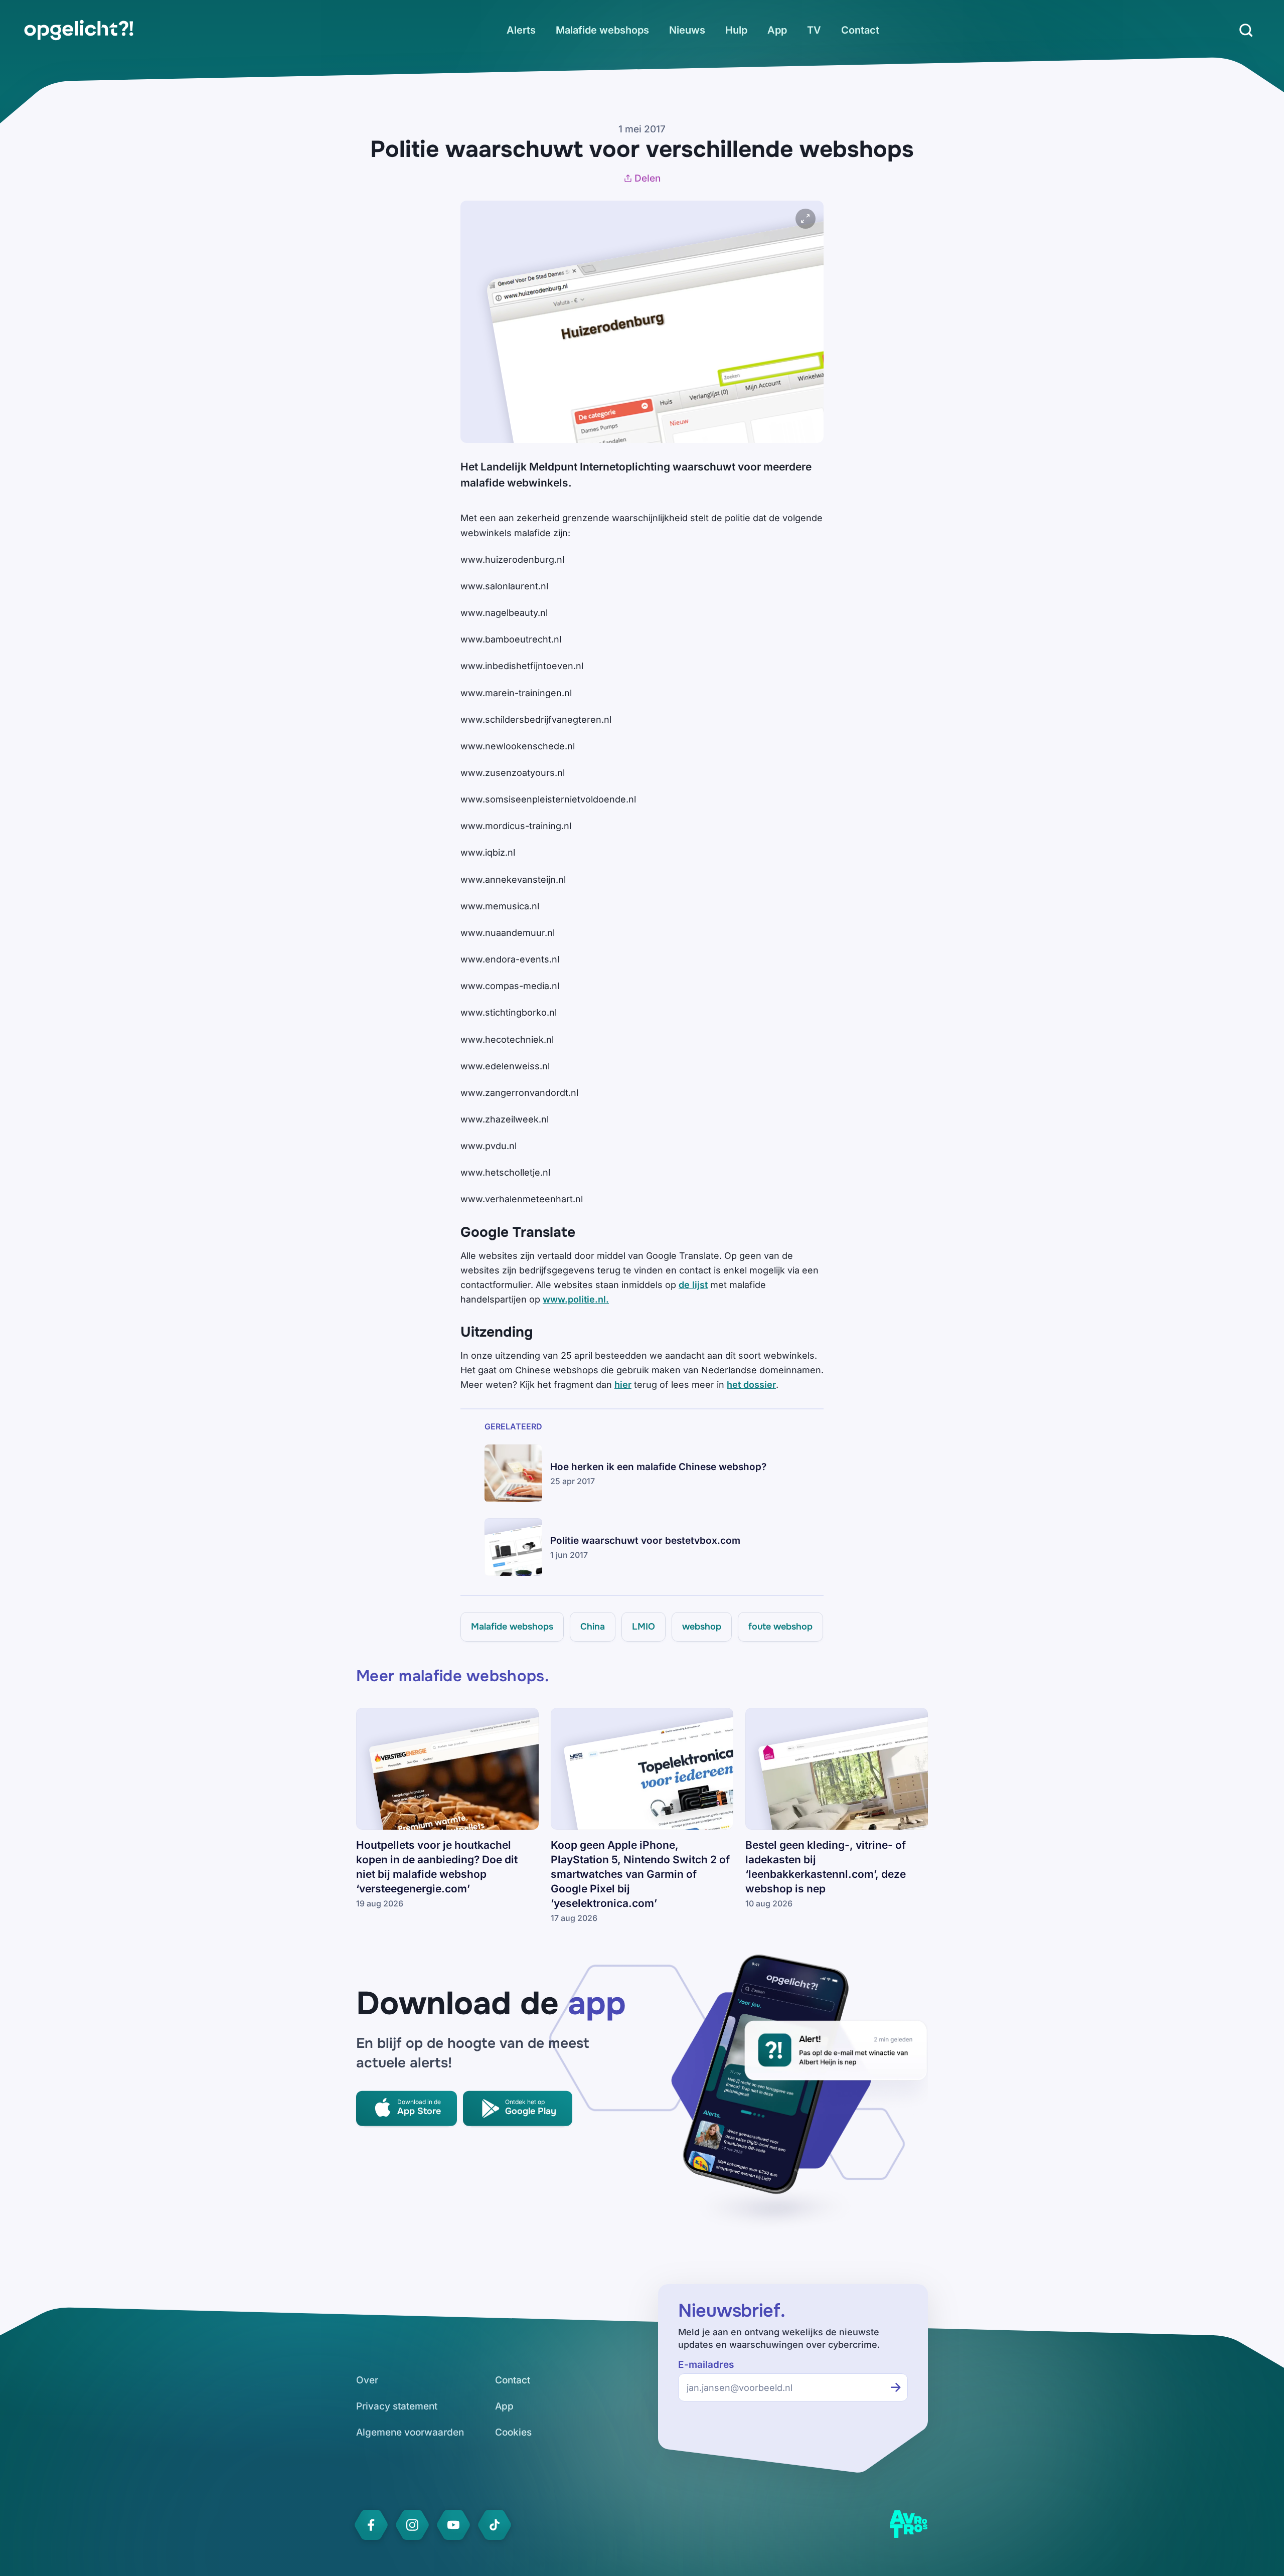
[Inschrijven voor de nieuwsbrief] (896, 2387)
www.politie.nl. (576, 1299)
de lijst (693, 1285)
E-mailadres (706, 2365)
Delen (648, 178)
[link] (79, 30)
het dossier (751, 1385)
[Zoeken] (1246, 30)
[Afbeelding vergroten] (806, 219)
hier (623, 1385)
